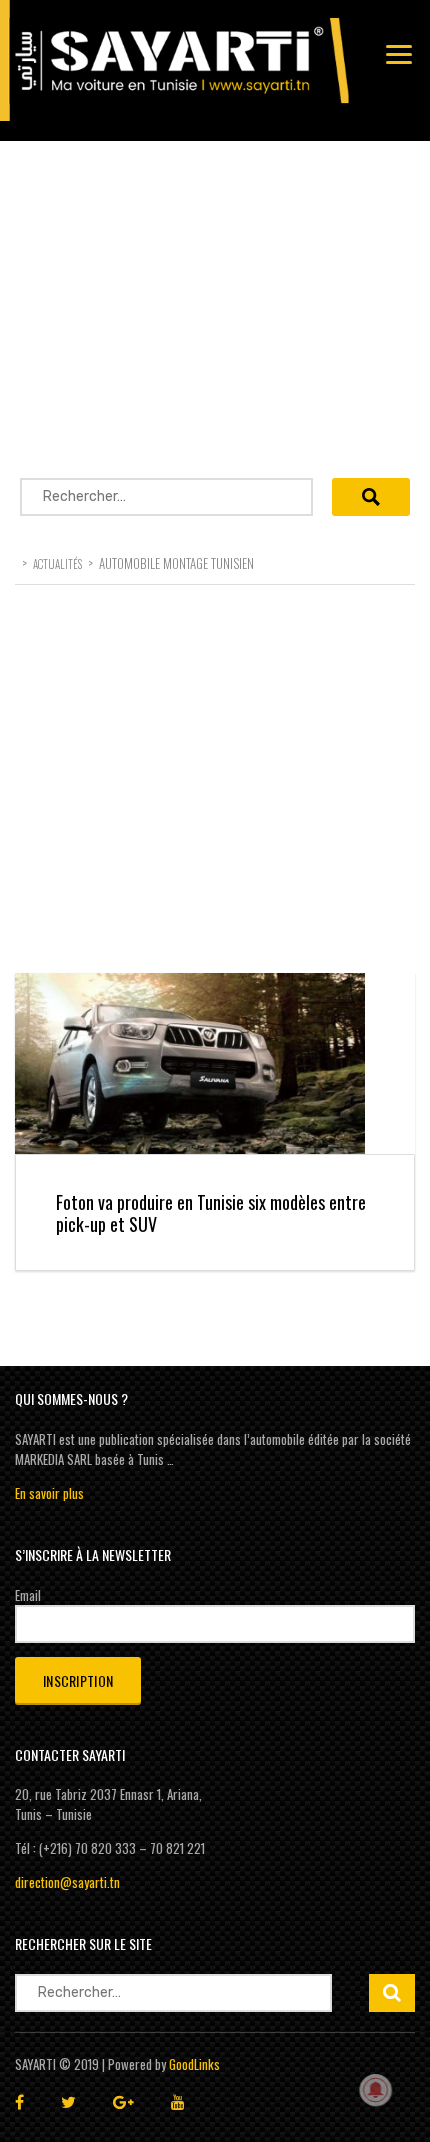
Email (28, 1595)
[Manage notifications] (376, 2090)
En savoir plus (49, 1493)
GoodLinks (194, 2064)
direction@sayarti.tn (67, 1882)
